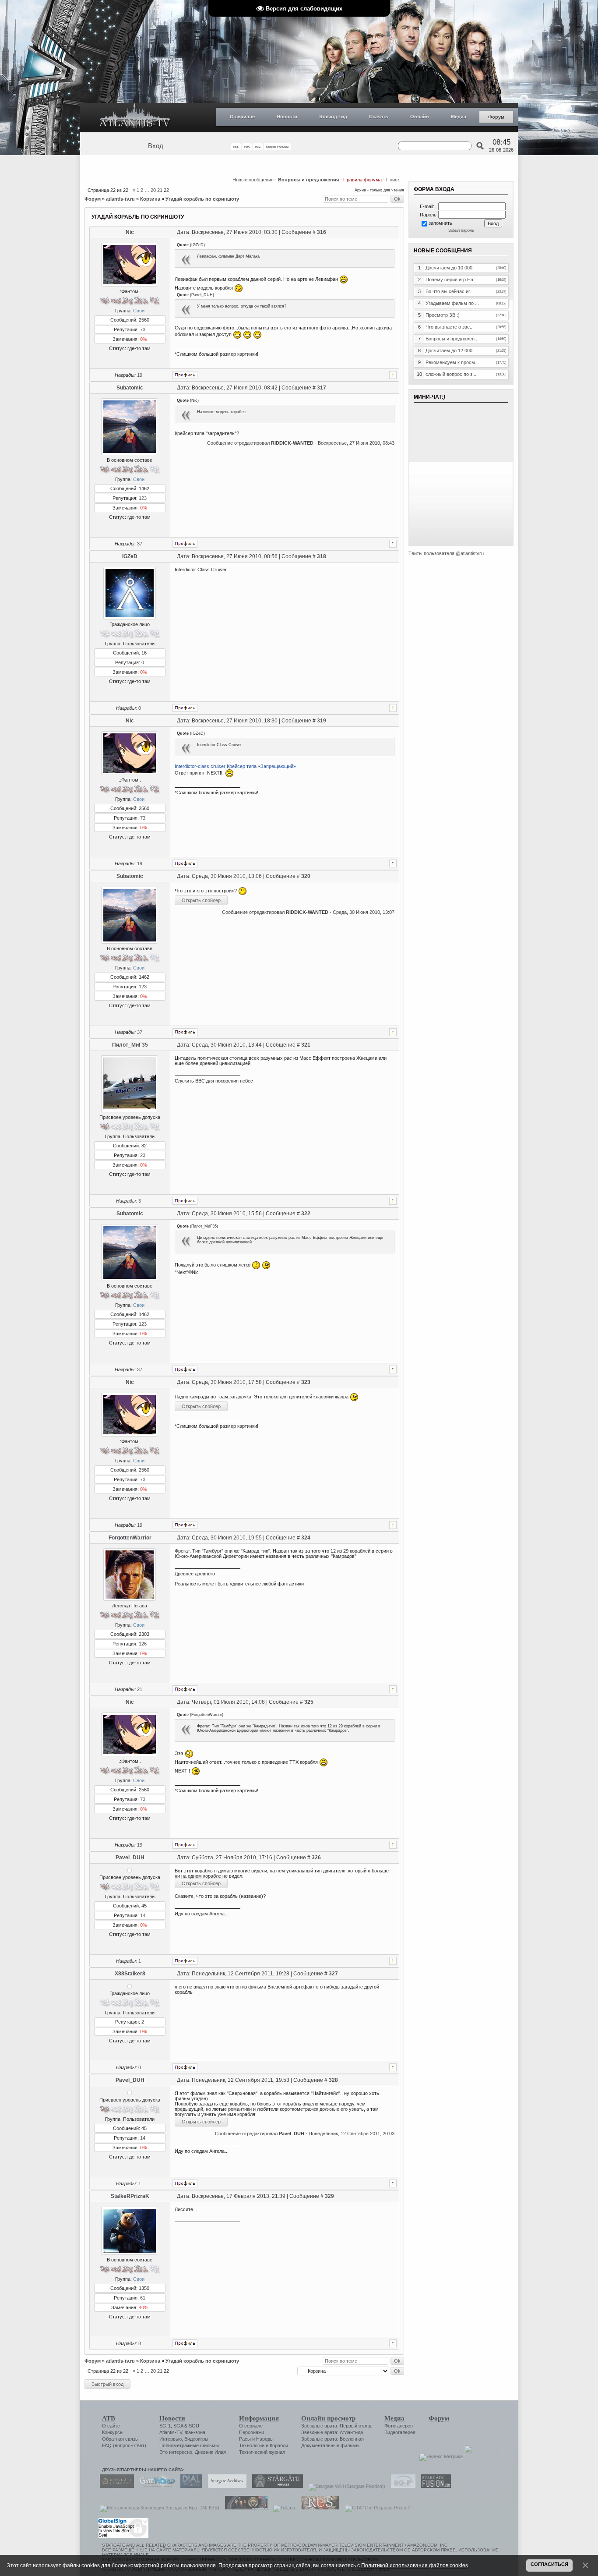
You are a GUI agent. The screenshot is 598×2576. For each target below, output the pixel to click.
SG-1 (165, 2426)
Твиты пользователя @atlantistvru (446, 553)
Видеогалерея (400, 2432)
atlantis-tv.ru (120, 199)
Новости (287, 117)
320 (306, 876)
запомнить (440, 223)
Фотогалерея (399, 2426)
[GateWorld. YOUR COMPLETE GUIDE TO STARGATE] (155, 2486)
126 (143, 1644)
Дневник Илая (210, 2452)
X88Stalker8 (130, 1974)
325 (309, 1702)
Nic (130, 232)
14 (143, 1915)
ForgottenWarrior (130, 1538)
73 (143, 329)
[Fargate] (318, 2508)
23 (143, 1155)
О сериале (242, 117)
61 (143, 2298)
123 (143, 498)
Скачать (379, 117)
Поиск (393, 180)
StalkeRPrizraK (130, 2196)
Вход (156, 146)
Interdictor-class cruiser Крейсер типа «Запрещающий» (235, 766)
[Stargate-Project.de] (401, 2486)
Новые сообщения (253, 180)
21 (160, 190)
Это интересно (176, 2452)
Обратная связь (120, 2439)
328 (333, 2080)
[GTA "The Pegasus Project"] (376, 2508)
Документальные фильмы (330, 2445)
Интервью (171, 2439)
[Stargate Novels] (275, 2486)
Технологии (252, 2445)
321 (306, 1045)
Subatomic (130, 388)
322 (306, 1214)
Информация (259, 2418)
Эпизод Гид (333, 117)
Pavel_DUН (130, 1858)
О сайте (111, 2426)
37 (140, 544)
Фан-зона (195, 2432)
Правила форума (362, 180)
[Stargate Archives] (225, 2486)
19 (140, 375)
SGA (178, 2426)
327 (333, 1974)
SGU (194, 2426)
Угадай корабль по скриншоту (202, 199)
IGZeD (130, 556)
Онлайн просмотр (328, 2418)
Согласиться (549, 2564)
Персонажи (252, 2432)
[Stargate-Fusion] (434, 2486)
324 (306, 1538)
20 (153, 190)
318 (322, 556)
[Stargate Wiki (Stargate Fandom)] (345, 2486)
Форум (496, 117)
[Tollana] (282, 2508)
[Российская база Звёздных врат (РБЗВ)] (244, 2508)
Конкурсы (113, 2432)
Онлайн (420, 117)
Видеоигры (196, 2439)
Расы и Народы (256, 2439)
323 (306, 1382)
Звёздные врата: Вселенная (332, 2439)
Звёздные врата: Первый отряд (336, 2426)
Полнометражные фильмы (189, 2445)
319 (322, 721)
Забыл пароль (461, 230)
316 (322, 232)
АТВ (109, 2418)
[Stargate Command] (115, 2486)
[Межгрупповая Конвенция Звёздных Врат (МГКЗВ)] (157, 2508)
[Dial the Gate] (189, 2486)
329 (329, 2196)
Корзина (150, 199)
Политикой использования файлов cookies (415, 2565)
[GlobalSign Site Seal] (123, 2537)
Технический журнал (262, 2452)
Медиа (459, 117)
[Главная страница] (135, 118)
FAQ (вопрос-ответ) (124, 2445)
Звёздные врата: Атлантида (332, 2432)
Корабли (279, 2445)
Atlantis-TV (171, 2432)
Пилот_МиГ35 (130, 1045)
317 (322, 388)
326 (316, 1858)
